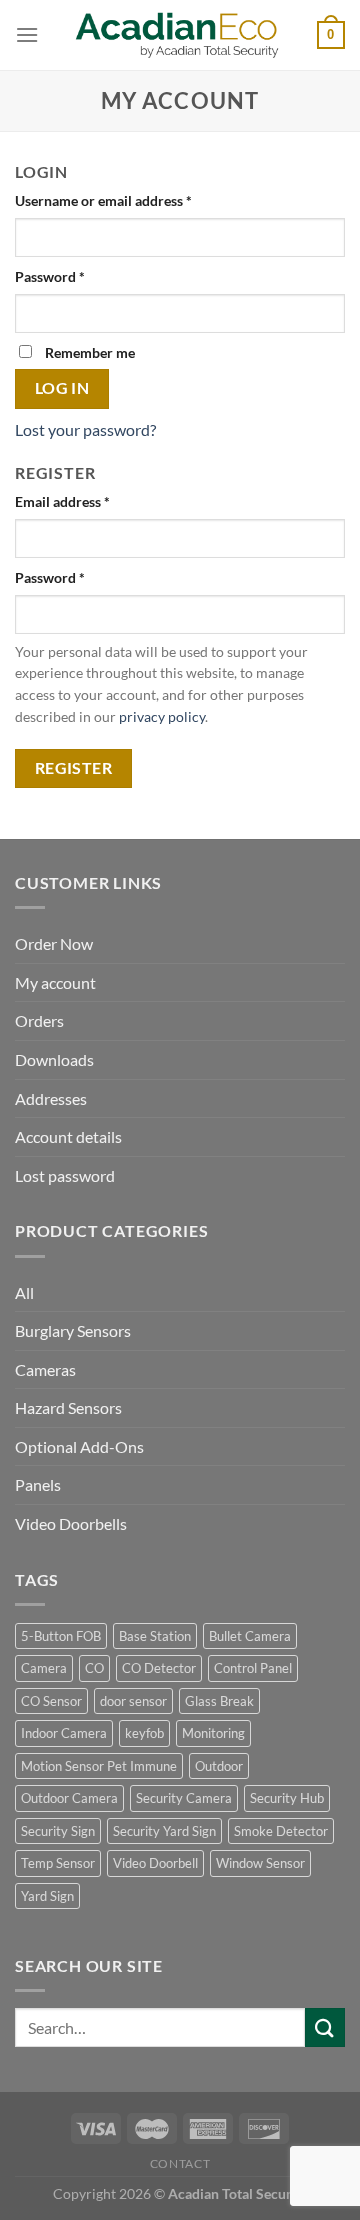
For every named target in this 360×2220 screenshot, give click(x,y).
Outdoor (219, 1766)
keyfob (144, 1733)
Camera (44, 1668)
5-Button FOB (61, 1636)
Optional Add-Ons (79, 1446)
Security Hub (287, 1798)
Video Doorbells (71, 1523)
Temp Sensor (58, 1863)
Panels (38, 1484)
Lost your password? (85, 429)
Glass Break (219, 1701)
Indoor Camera (64, 1733)
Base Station (155, 1636)
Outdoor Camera (69, 1798)
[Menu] (27, 34)
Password (50, 276)
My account (55, 982)
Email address (62, 501)
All (24, 1292)
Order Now (54, 943)
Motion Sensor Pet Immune (99, 1766)
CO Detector (159, 1668)
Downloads (54, 1059)
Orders (39, 1020)
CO (94, 1668)
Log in (62, 388)
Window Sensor (260, 1863)
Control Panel (253, 1668)
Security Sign (58, 1831)
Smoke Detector (281, 1831)
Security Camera (184, 1798)
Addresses (51, 1098)
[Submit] (325, 2027)
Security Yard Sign (164, 1831)
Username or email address (103, 200)
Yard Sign (47, 1896)
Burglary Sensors (73, 1330)
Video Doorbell (155, 1863)
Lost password (65, 1175)
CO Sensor (51, 1701)
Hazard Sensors (68, 1407)
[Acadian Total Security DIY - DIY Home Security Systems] (180, 35)
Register (74, 768)
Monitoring (213, 1733)
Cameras (45, 1369)
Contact (180, 2163)
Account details (68, 1136)
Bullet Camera (250, 1636)
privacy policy (162, 717)
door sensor (133, 1701)
